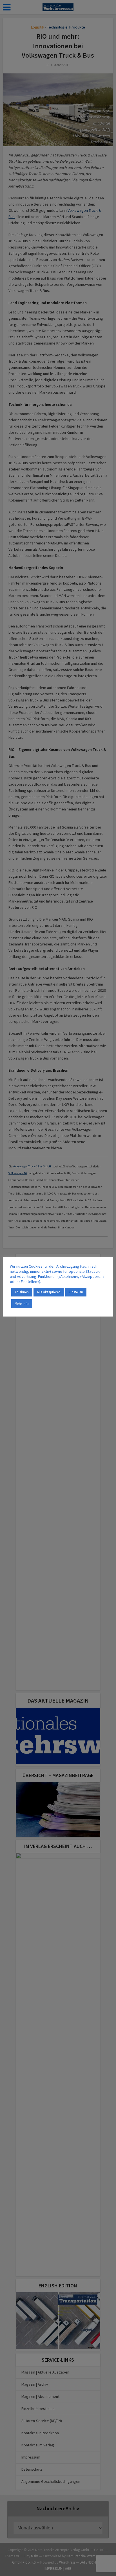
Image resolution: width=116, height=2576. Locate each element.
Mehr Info (22, 1304)
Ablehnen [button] (22, 1292)
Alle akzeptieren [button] (49, 1292)
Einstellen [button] (76, 1292)
